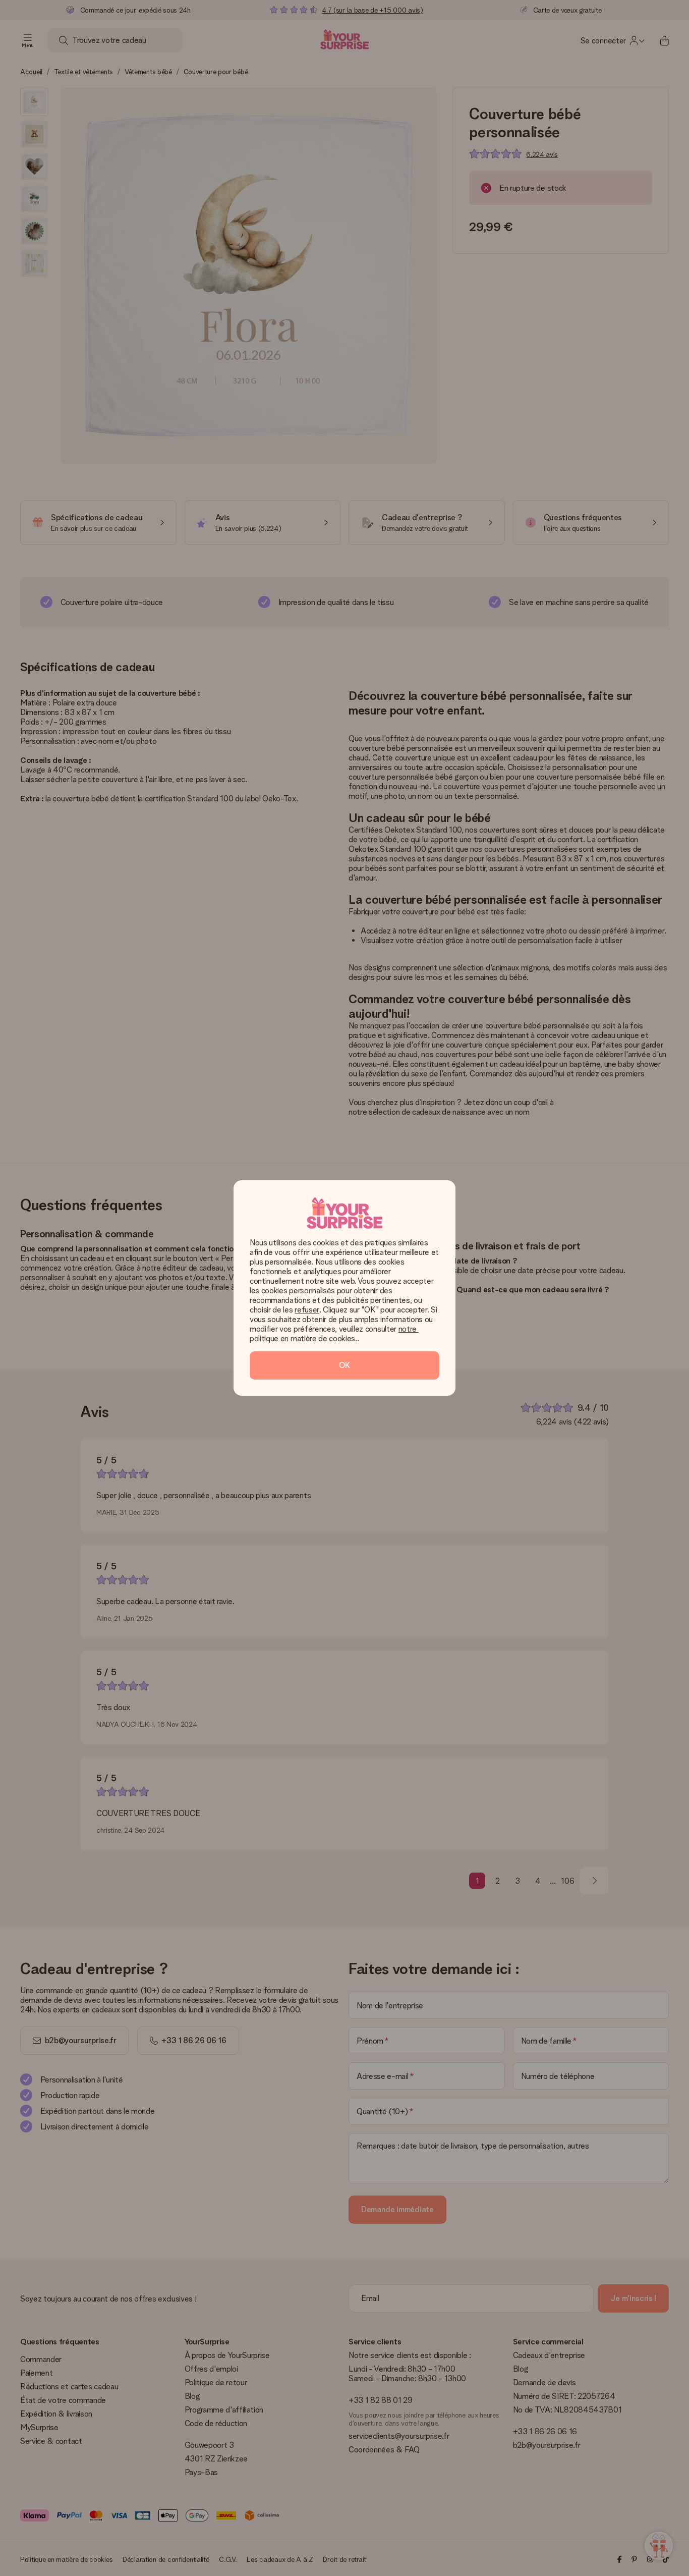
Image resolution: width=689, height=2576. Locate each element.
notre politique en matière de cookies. (334, 1334)
